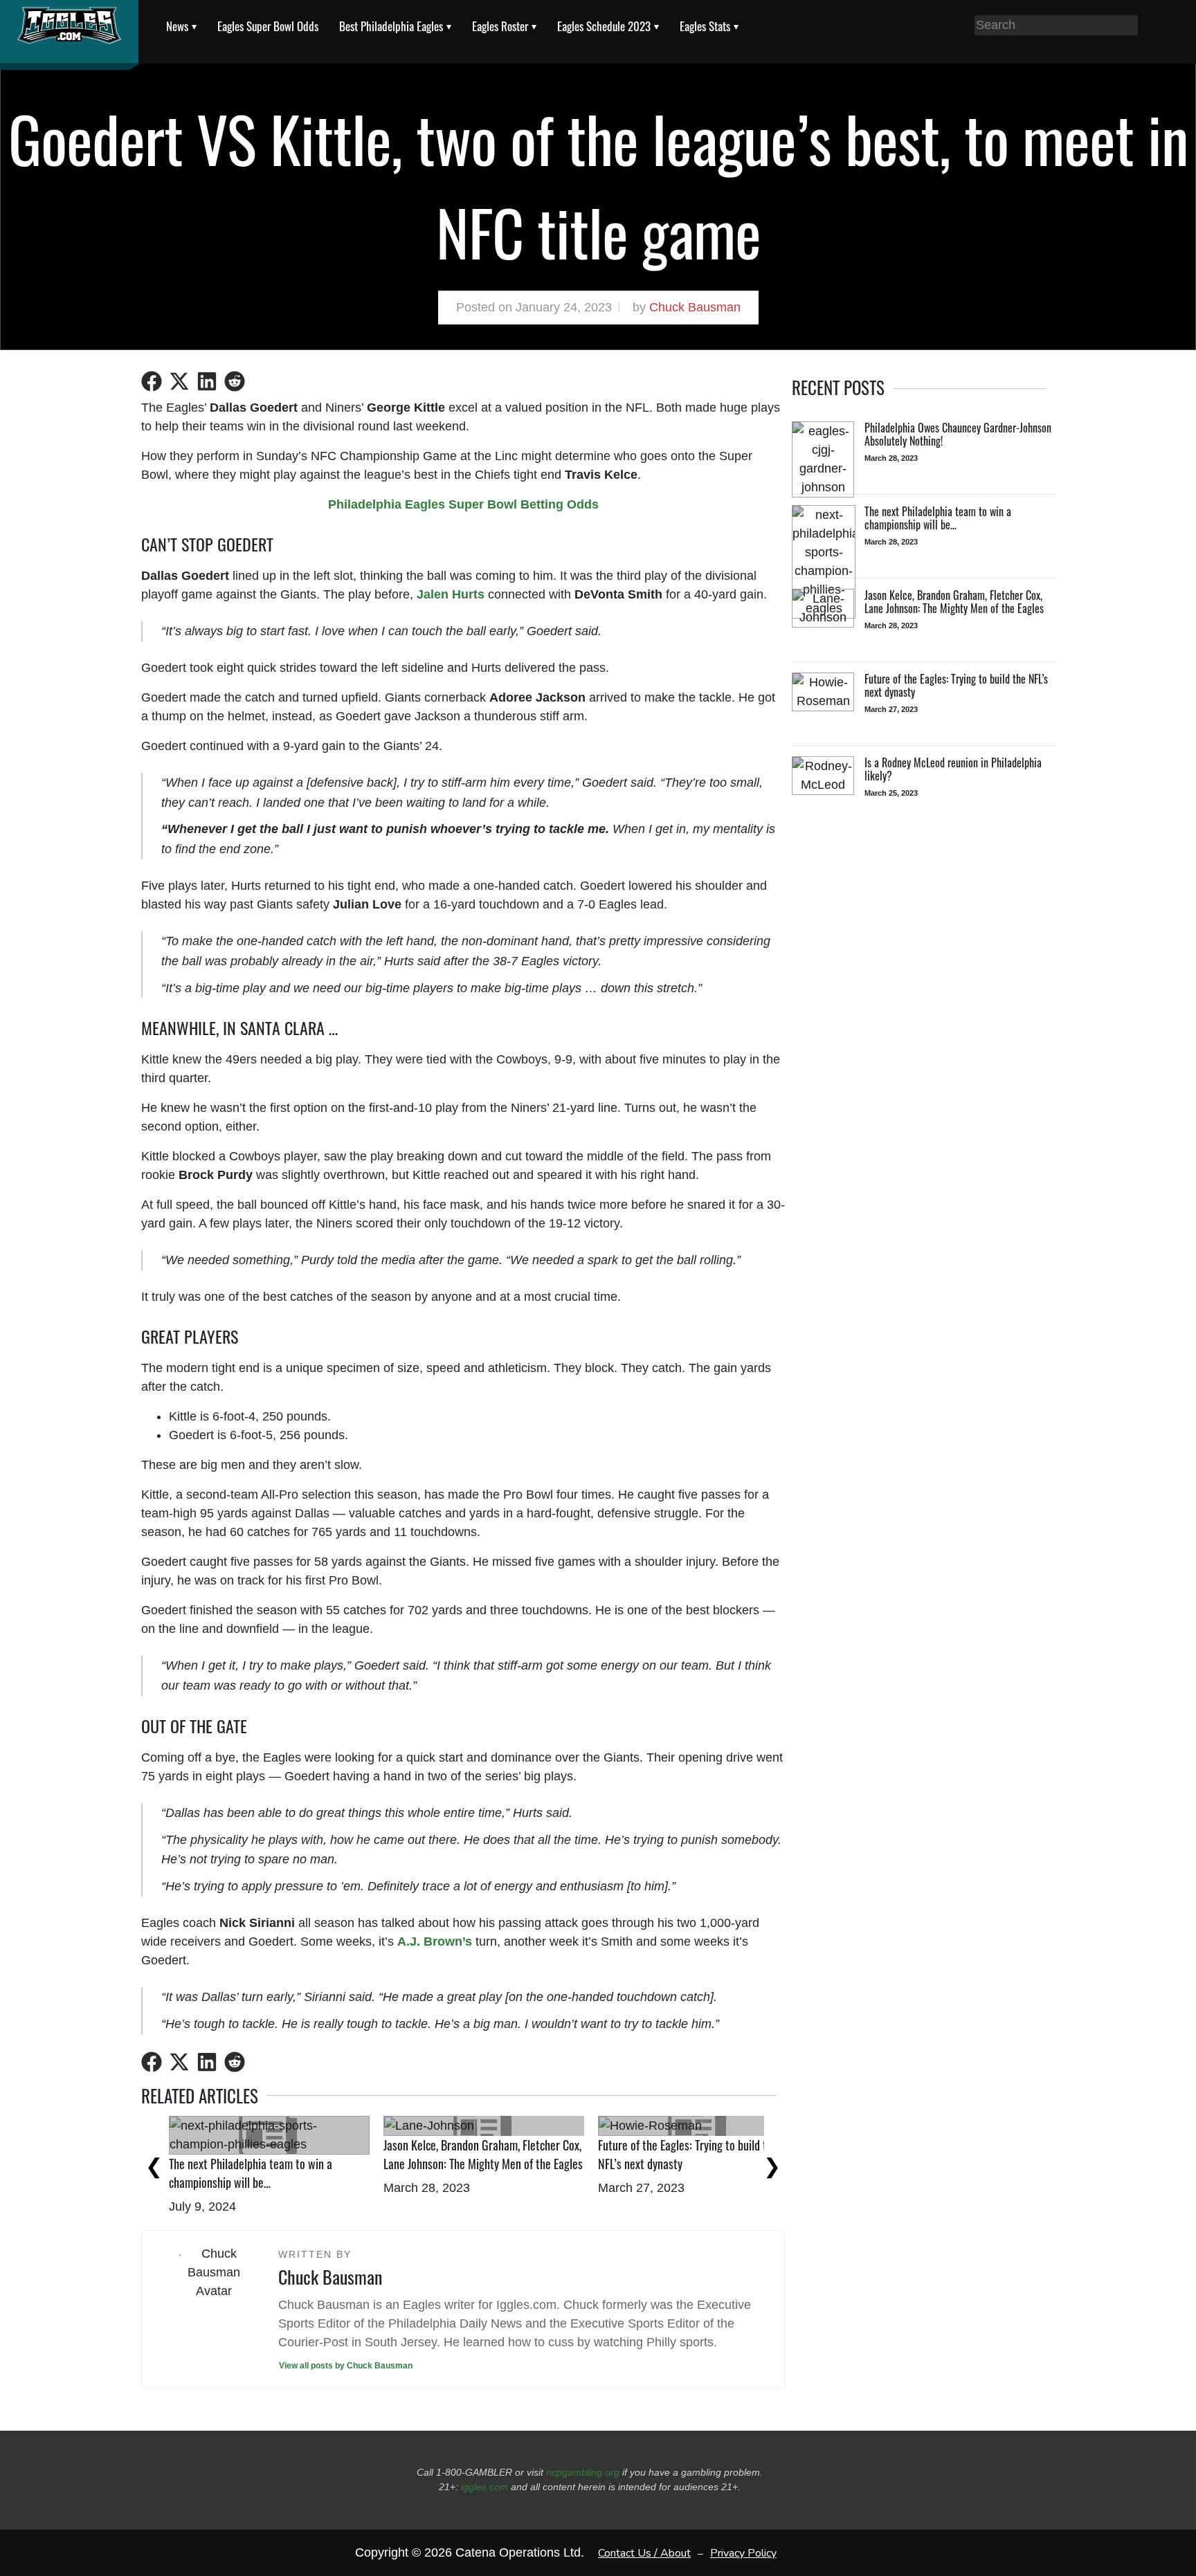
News (177, 26)
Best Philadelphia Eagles (391, 26)
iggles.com (484, 2487)
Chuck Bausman (695, 307)
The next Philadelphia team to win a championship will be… (251, 2173)
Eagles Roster (500, 26)
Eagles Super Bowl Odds (268, 26)
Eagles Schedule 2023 (604, 26)
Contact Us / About (644, 2553)
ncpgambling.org (583, 2472)
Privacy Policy (743, 2553)
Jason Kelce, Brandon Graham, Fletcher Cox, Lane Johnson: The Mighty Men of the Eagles (483, 2154)
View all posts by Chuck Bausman (346, 2366)
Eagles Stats (705, 26)
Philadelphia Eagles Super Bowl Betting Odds (463, 504)
